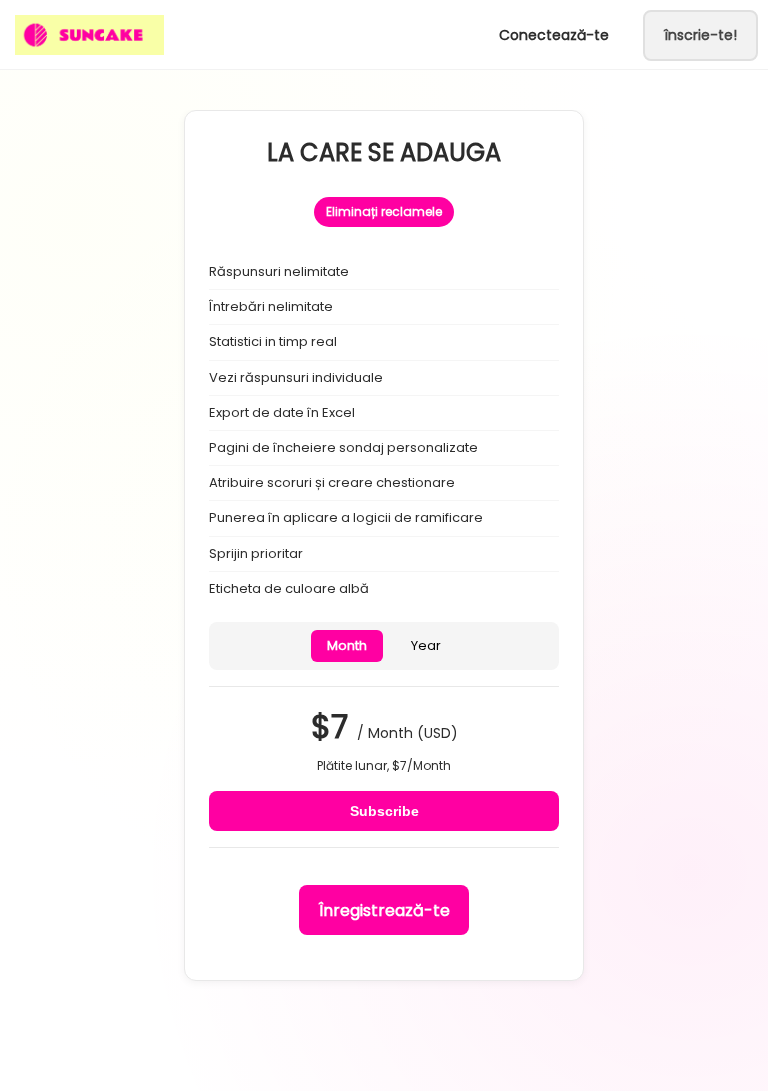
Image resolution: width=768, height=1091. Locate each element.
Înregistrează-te (384, 910)
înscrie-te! (700, 35)
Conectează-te (554, 35)
